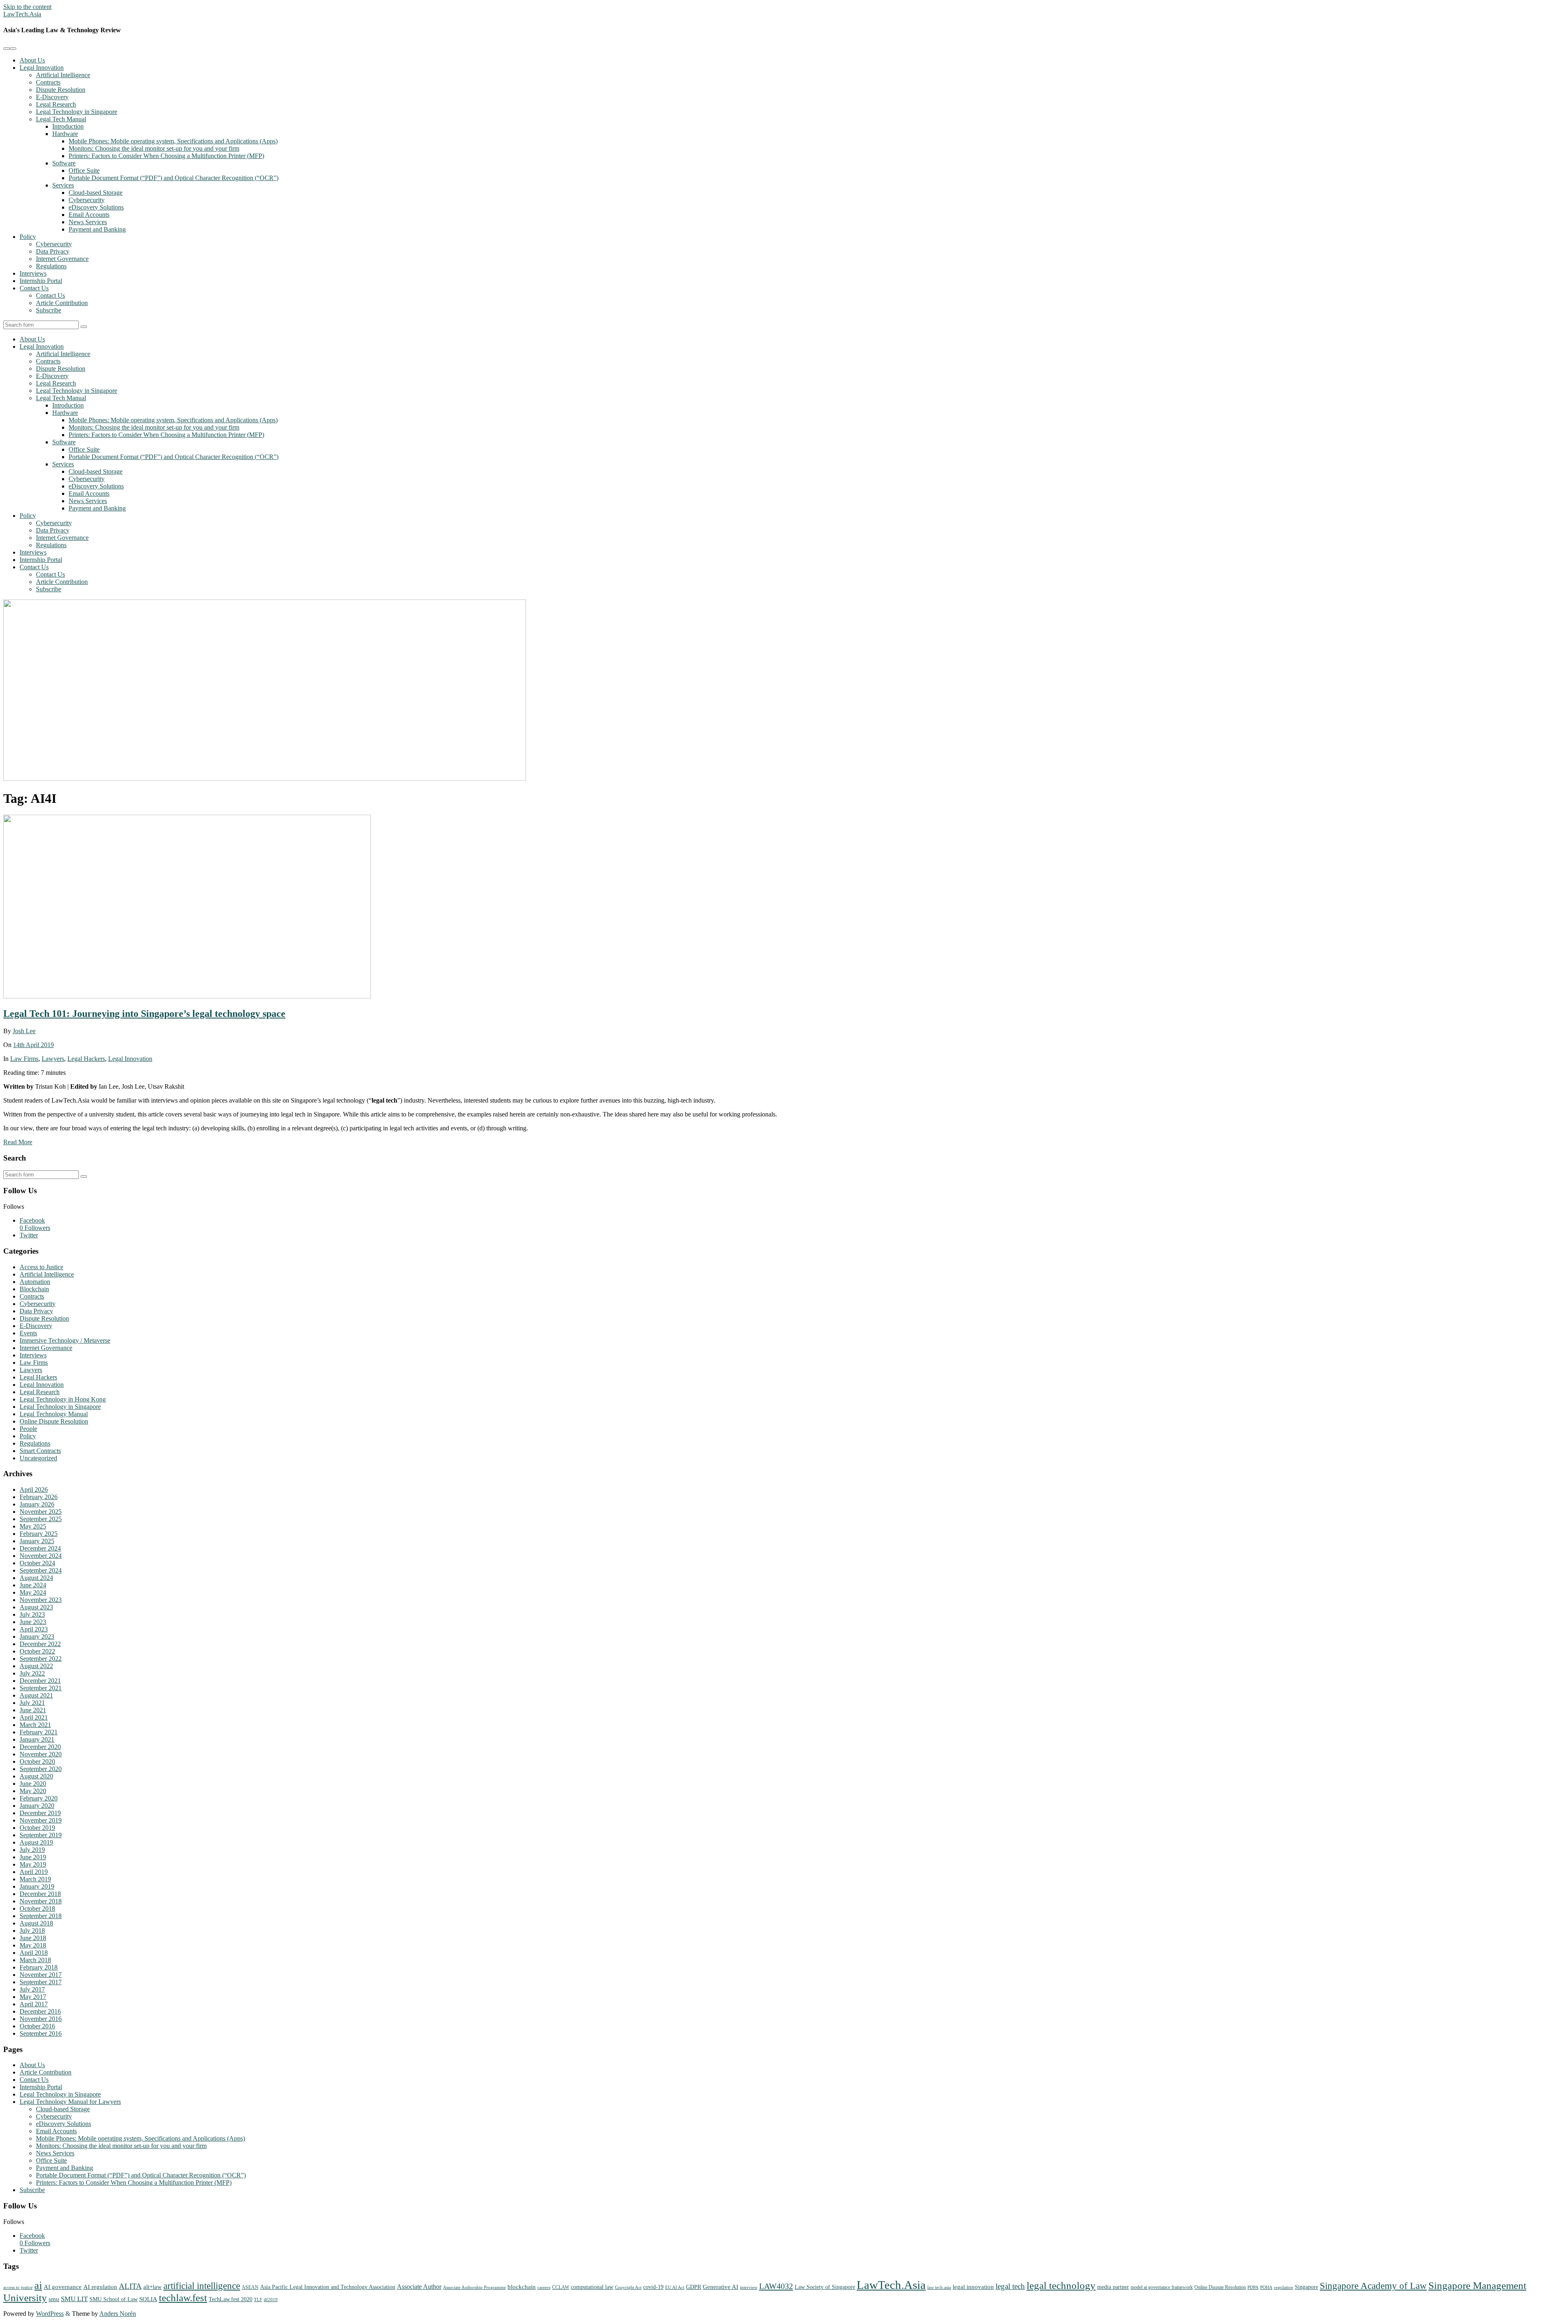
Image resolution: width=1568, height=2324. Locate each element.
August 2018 (36, 1923)
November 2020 (41, 1754)
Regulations (51, 266)
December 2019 (40, 1813)
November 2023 (41, 1600)
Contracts (48, 82)
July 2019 (32, 1850)
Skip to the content (27, 7)
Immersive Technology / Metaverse (65, 1340)
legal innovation (973, 2287)
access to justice (18, 2287)
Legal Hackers (86, 1059)
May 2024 (33, 1592)
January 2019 (37, 1886)
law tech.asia (939, 2287)
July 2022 (32, 1673)
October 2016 (37, 2026)
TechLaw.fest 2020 (231, 2299)
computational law (592, 2287)
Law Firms (24, 1059)
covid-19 (653, 2287)
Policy (28, 237)
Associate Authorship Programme (474, 2287)
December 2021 (40, 1681)
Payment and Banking (97, 229)
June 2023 (33, 1622)
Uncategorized (38, 1458)
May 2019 (33, 1864)
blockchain (522, 2287)
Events (28, 1333)
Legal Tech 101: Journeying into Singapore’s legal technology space (144, 1014)
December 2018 (40, 1894)
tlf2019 (271, 2300)
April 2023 (34, 1629)
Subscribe (49, 310)
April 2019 (34, 1872)
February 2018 (39, 1967)
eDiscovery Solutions (96, 207)
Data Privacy (53, 251)
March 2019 (35, 1879)
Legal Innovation (42, 68)
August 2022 (36, 1666)
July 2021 (32, 1703)
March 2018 (35, 1960)
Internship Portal (41, 281)
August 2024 (36, 1578)
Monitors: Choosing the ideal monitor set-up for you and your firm (154, 148)
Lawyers (53, 1059)
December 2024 (40, 1548)
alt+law (153, 2287)
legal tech (1010, 2286)
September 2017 (41, 1982)
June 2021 (33, 1710)
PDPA (1253, 2287)
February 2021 (39, 1732)
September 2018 (41, 1916)
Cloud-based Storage (96, 193)
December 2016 (40, 2011)
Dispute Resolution (61, 90)
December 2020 (40, 1747)
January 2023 (37, 1637)
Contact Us (34, 288)
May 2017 (33, 1997)
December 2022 (40, 1644)
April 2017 (34, 2004)
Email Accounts (89, 215)
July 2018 (32, 1931)
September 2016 (41, 2033)
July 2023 (32, 1614)
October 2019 (37, 1828)
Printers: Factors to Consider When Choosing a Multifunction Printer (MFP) (166, 156)
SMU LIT (74, 2299)
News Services (88, 222)
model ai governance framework (1162, 2287)
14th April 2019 (33, 1045)
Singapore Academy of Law (1373, 2286)
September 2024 (41, 1570)
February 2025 (39, 1534)
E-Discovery (52, 97)
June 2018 (33, 1938)
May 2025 (33, 1526)
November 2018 (41, 1901)
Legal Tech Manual (61, 119)
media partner (1113, 2287)
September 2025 (41, 1519)
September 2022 (41, 1659)
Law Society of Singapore (825, 2287)
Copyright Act (628, 2287)
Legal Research (56, 104)
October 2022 (37, 1651)
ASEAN (250, 2287)
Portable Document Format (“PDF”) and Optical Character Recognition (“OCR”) (174, 178)
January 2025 (37, 1541)
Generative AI (721, 2287)
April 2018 (34, 1953)
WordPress (50, 2314)
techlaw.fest (183, 2297)
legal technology (1061, 2285)
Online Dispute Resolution (54, 1421)
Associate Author (419, 2287)
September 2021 (41, 1688)
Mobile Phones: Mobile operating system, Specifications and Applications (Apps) (173, 141)
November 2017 (41, 1975)
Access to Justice (41, 1267)
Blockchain (34, 1289)
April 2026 (34, 1490)
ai (38, 2285)
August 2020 (36, 1776)
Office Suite (84, 170)
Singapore (1306, 2287)
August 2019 (36, 1842)
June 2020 (33, 1784)
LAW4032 (776, 2286)
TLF (258, 2300)
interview (749, 2287)
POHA (1266, 2287)
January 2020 (37, 1806)
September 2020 (41, 1769)
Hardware (65, 134)
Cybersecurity (87, 200)
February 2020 (39, 1798)
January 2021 (37, 1739)
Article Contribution (62, 303)
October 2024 (37, 1563)
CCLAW (561, 2287)
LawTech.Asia (22, 14)
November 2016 (41, 2019)
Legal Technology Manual (54, 1414)
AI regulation (100, 2287)
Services (63, 185)
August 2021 (36, 1695)
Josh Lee (24, 1031)
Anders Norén (118, 2314)
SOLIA (148, 2299)
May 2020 (33, 1791)
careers (544, 2287)
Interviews (33, 273)
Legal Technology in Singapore (77, 112)
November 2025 (41, 1512)
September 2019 (41, 1835)
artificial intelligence (202, 2286)
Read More (18, 1142)
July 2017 (32, 1989)
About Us (32, 60)
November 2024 (41, 1556)
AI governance (63, 2287)
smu (54, 2299)
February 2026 (39, 1497)
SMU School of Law (114, 2299)
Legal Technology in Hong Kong (63, 1399)
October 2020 (37, 1761)
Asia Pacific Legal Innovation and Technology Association (328, 2287)
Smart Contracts (40, 1451)
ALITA (130, 2286)
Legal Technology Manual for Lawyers (70, 2102)
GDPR (694, 2287)
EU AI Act (675, 2287)
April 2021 (34, 1717)
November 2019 (41, 1820)
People (28, 1429)
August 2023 (36, 1607)
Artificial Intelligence (63, 75)
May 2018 (33, 1945)
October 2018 (37, 1908)
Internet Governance (62, 259)
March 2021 (35, 1725)
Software (64, 163)
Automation (35, 1282)
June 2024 (33, 1585)
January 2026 (37, 1504)
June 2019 (33, 1857)
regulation (1284, 2287)
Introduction (68, 126)
